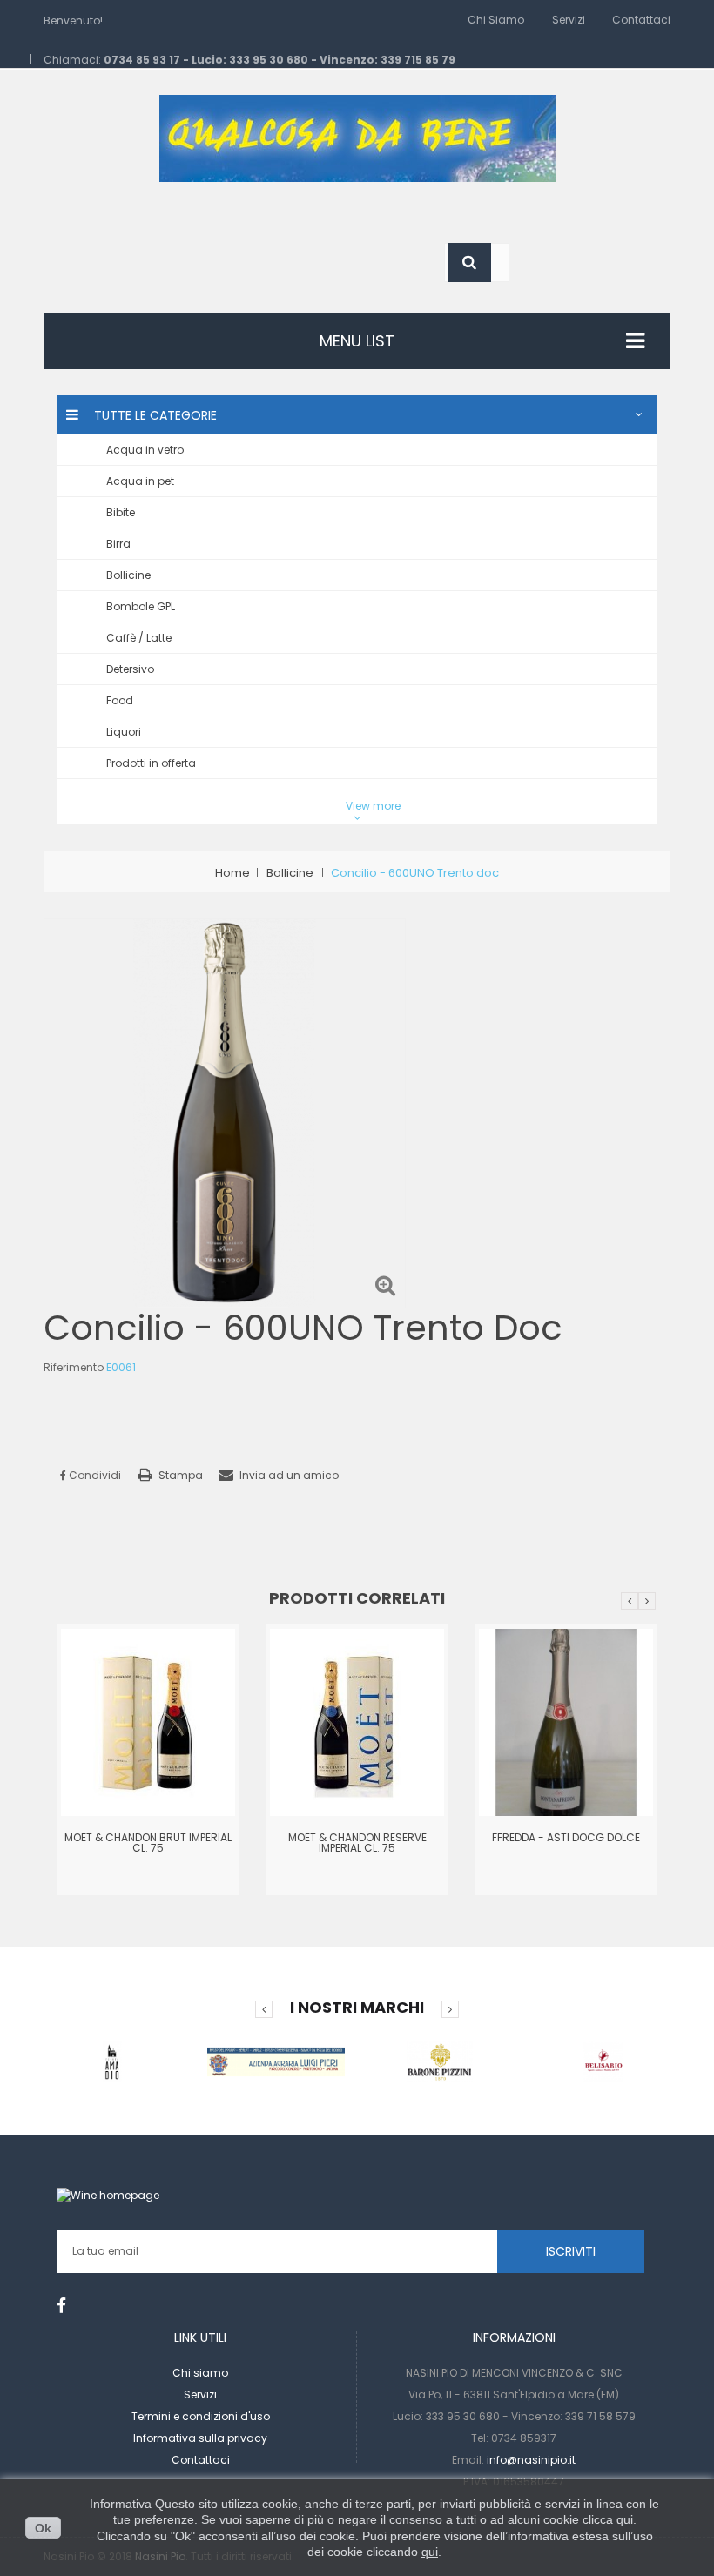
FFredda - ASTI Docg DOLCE (566, 1837)
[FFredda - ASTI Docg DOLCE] (566, 1722)
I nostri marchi (357, 2007)
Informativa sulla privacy (200, 2438)
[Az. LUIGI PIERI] (276, 2061)
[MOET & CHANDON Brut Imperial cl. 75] (148, 1722)
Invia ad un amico (289, 1475)
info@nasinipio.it (531, 2460)
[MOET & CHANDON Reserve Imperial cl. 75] (357, 1722)
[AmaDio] (112, 2061)
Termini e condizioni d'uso (201, 2416)
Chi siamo (496, 20)
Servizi (569, 20)
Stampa (181, 1475)
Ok (43, 2528)
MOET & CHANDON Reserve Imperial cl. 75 (357, 1843)
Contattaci (641, 20)
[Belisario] (603, 2061)
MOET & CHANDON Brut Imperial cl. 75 (148, 1843)
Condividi (94, 1475)
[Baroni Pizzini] (440, 2061)
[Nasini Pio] (357, 137)
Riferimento (74, 1367)
